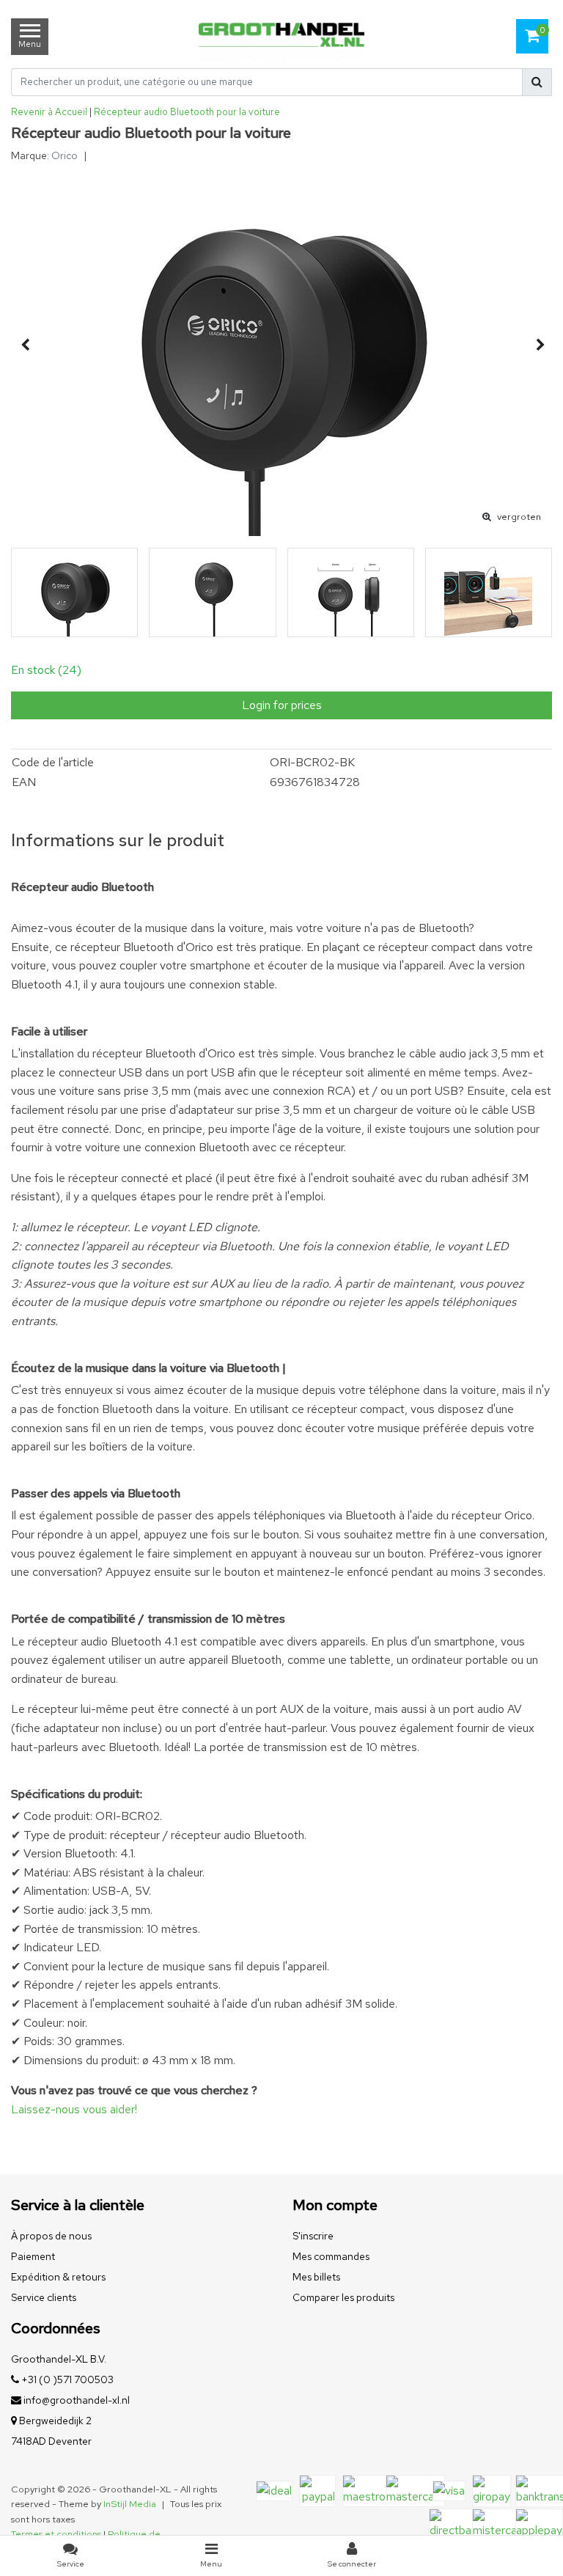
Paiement (33, 2256)
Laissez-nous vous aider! (74, 2109)
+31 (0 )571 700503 (66, 2379)
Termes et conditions (56, 2534)
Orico (65, 155)
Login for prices (282, 705)
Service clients (44, 2297)
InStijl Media (130, 2504)
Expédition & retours (58, 2277)
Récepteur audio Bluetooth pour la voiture (187, 112)
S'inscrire (313, 2236)
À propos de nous (51, 2236)
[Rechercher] (537, 82)
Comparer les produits (343, 2297)
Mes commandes (331, 2256)
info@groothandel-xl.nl (77, 2400)
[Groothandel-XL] (281, 37)
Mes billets (316, 2277)
